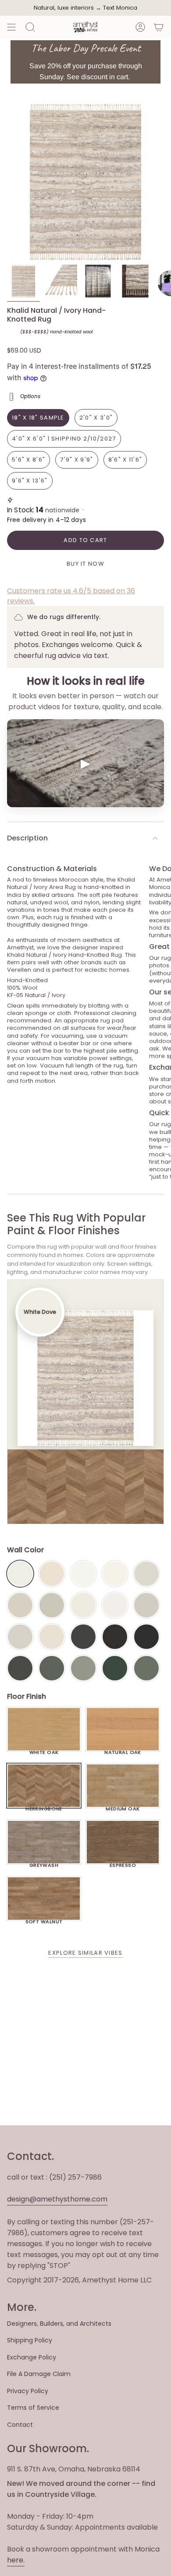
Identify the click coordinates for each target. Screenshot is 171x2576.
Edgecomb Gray (20, 1605)
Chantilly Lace (83, 1574)
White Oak (44, 1750)
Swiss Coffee (52, 1574)
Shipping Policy (30, 2340)
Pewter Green (52, 1668)
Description (27, 838)
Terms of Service (33, 2408)
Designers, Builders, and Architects (59, 2324)
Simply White (115, 1574)
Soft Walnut (44, 1919)
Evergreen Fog (83, 1668)
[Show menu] (11, 27)
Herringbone (44, 1806)
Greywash (44, 1863)
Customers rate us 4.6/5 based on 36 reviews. (71, 596)
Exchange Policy (32, 2357)
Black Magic (115, 1637)
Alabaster (83, 1605)
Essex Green (115, 1668)
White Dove (20, 1574)
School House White (52, 1637)
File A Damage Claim (39, 2374)
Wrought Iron (20, 1668)
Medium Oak (123, 1806)
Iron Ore (83, 1637)
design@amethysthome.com (57, 2199)
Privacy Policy (28, 2391)
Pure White (115, 1605)
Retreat (146, 1668)
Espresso (123, 1863)
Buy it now (85, 564)
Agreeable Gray (146, 1605)
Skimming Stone (20, 1637)
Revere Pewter (52, 1605)
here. (16, 2560)
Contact (20, 2425)
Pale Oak (146, 1574)
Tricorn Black (146, 1637)
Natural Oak (123, 1750)
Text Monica (120, 8)
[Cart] (159, 27)
